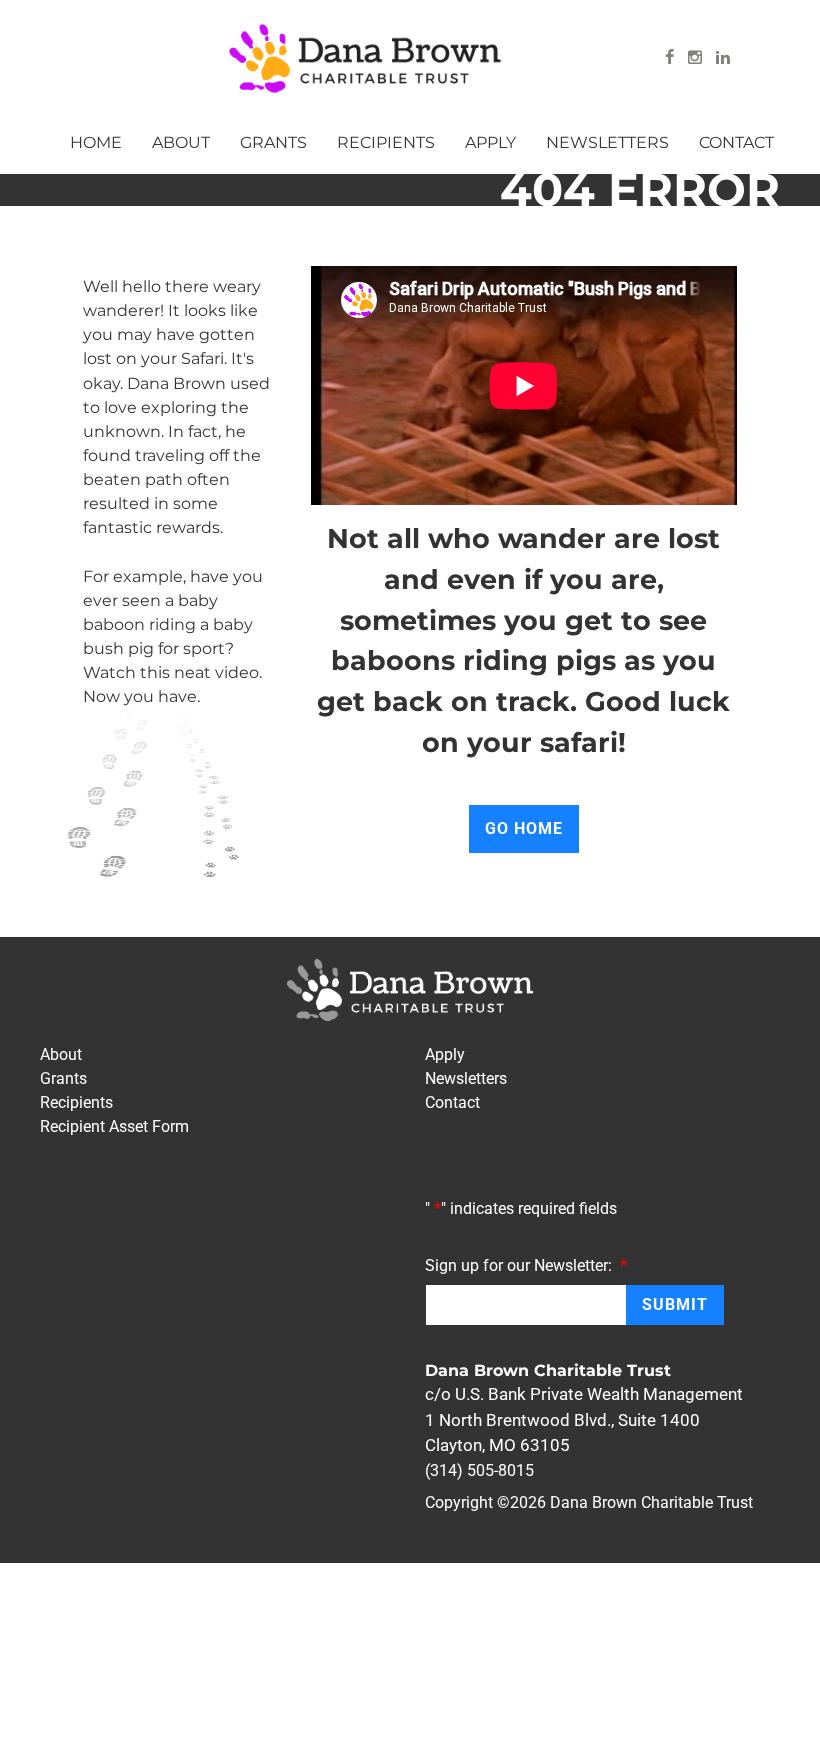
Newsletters (607, 142)
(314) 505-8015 (479, 1470)
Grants (273, 142)
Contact (736, 142)
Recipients (386, 142)
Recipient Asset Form (114, 1126)
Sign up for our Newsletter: (526, 1265)
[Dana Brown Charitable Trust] (365, 58)
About (181, 142)
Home (96, 142)
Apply (490, 142)
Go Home (524, 828)
